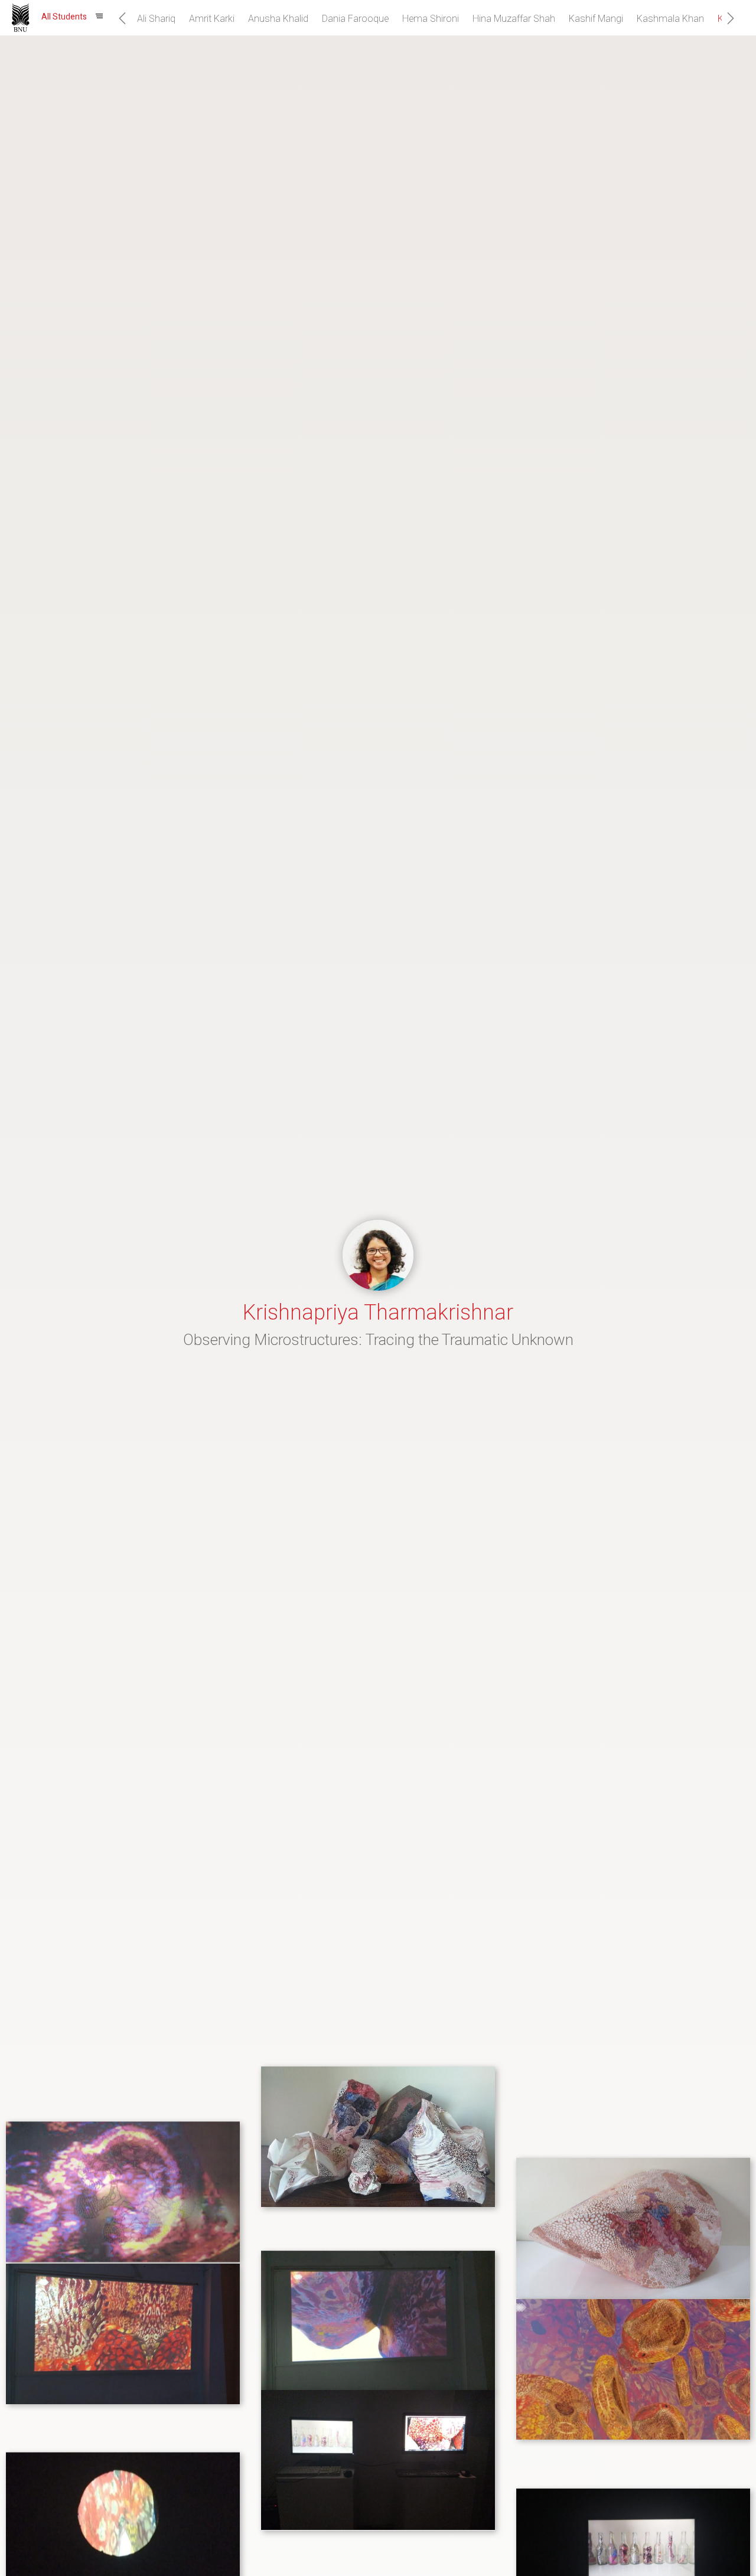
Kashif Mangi (596, 19)
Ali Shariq (156, 19)
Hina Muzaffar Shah (514, 19)
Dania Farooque (355, 19)
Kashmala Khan (670, 19)
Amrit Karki (212, 19)
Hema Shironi (431, 19)
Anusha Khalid (278, 19)
